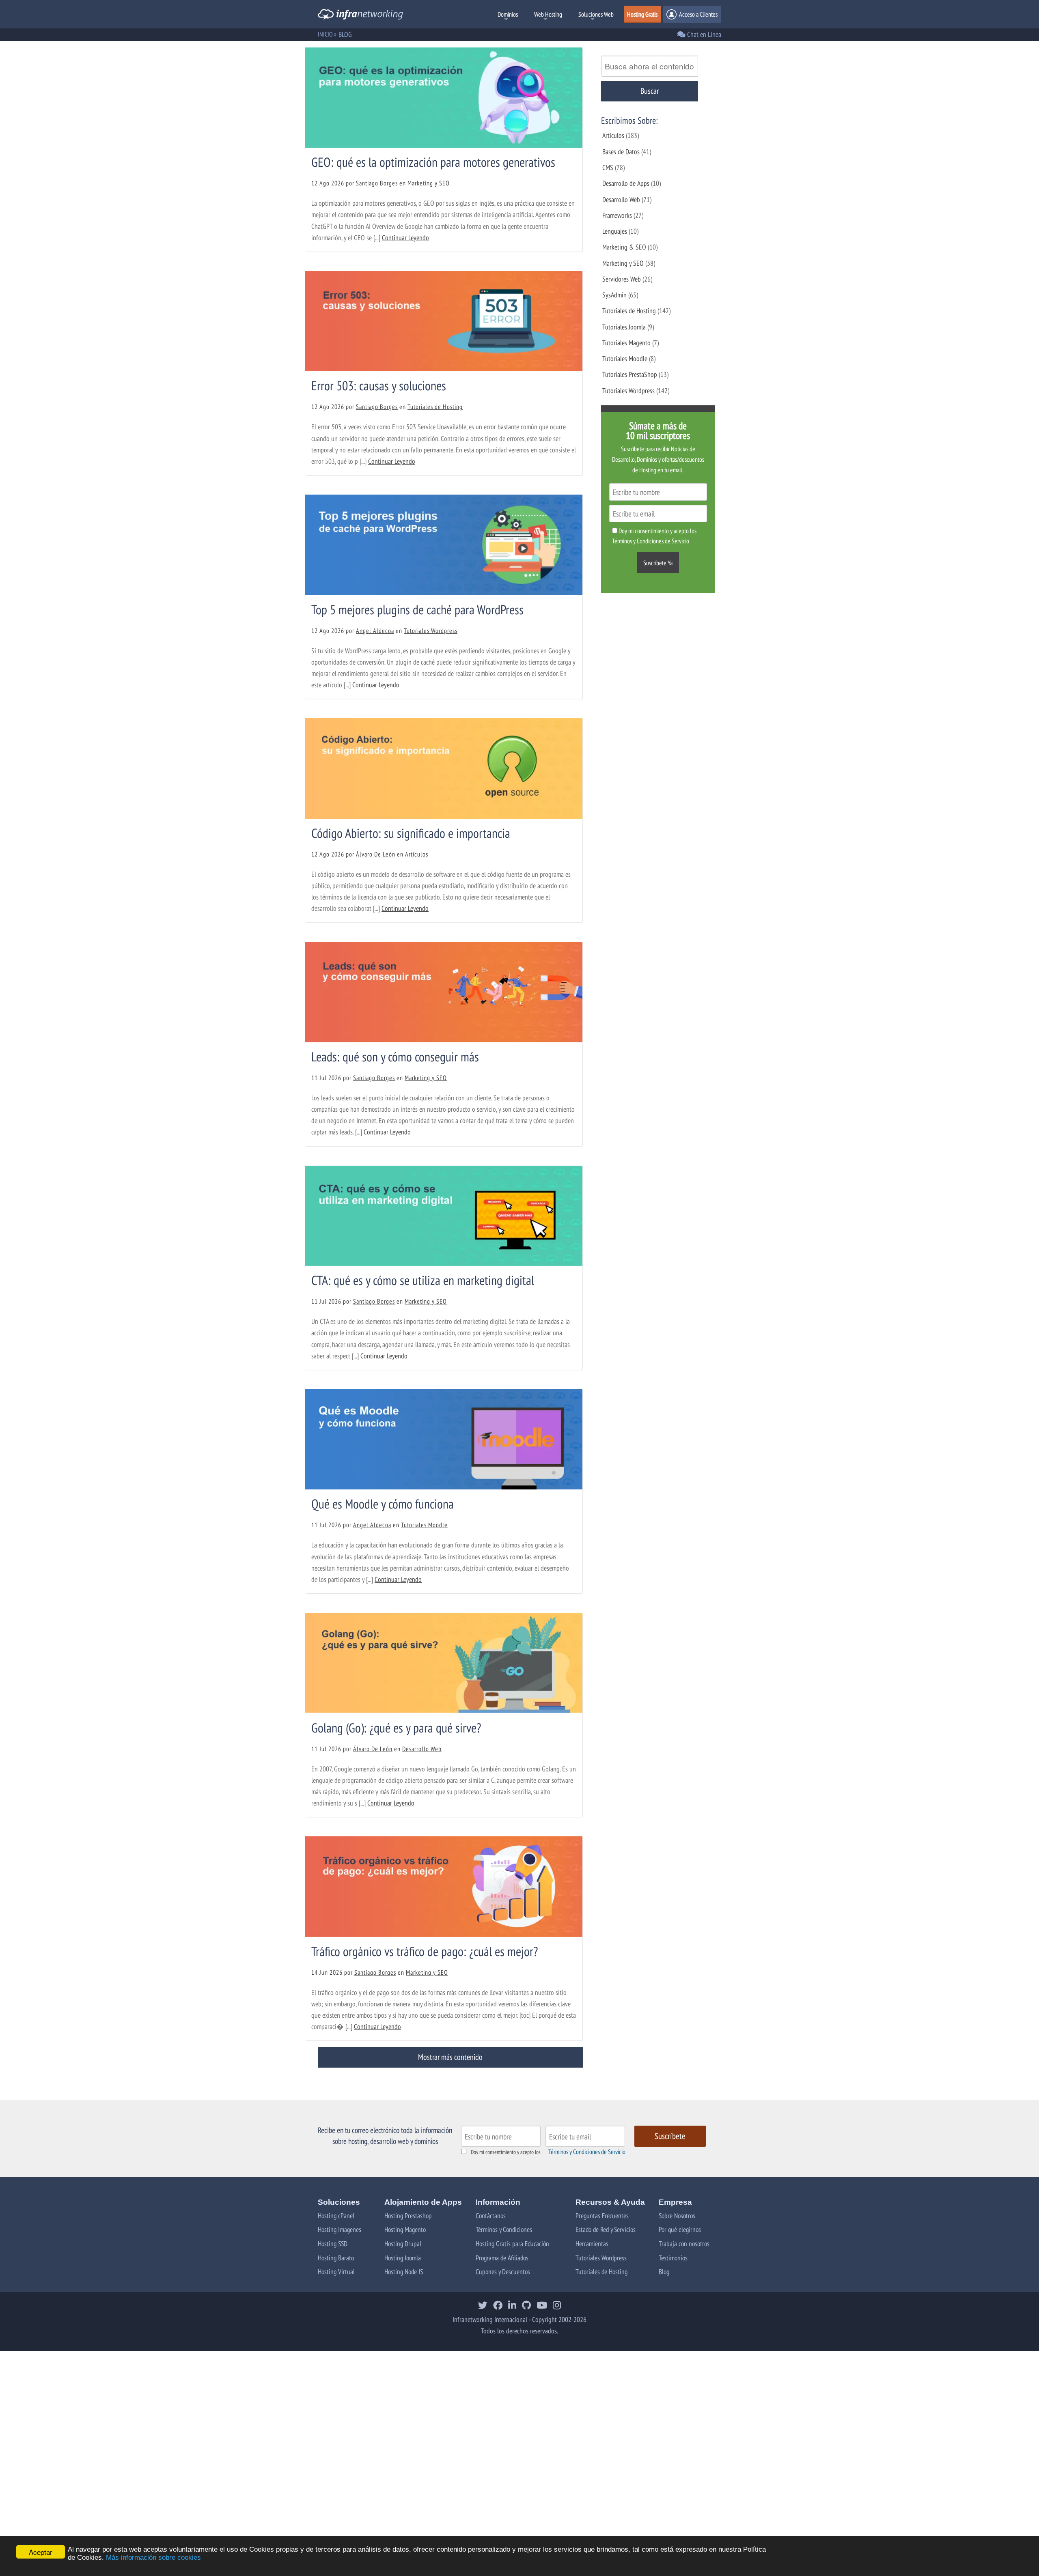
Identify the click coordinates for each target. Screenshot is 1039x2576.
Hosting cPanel (336, 2216)
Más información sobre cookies (153, 2558)
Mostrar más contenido (450, 2057)
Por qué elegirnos (680, 2229)
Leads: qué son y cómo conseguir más (395, 1057)
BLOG (345, 34)
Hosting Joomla (403, 2258)
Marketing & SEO (624, 247)
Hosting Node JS (404, 2271)
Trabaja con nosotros (684, 2244)
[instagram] (557, 2306)
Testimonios (673, 2258)
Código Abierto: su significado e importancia (411, 833)
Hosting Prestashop (408, 2216)
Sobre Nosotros (677, 2216)
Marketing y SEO (429, 183)
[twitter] (483, 2306)
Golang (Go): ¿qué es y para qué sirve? (396, 1728)
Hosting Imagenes (340, 2229)
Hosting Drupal (403, 2244)
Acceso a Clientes (698, 14)
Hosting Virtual (336, 2271)
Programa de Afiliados (502, 2258)
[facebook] (498, 2306)
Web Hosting (548, 14)
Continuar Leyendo (405, 238)
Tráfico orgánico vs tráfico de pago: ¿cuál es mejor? (425, 1951)
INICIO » (327, 34)
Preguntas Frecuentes (602, 2216)
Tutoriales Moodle (424, 1525)
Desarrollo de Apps (626, 183)
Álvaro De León (376, 854)
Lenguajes (615, 231)
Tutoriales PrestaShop (630, 374)
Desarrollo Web (422, 1749)
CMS (608, 167)
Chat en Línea (703, 34)
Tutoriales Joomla (624, 327)
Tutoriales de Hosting (435, 407)
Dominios (508, 14)
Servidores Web (622, 279)
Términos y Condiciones (504, 2229)
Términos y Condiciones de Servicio (587, 2152)
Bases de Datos (621, 152)
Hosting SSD (333, 2244)
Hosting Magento (405, 2229)
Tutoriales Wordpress (431, 631)
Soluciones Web (596, 14)
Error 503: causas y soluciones (379, 385)
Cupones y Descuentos (503, 2271)
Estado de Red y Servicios (606, 2229)
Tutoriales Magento (626, 343)
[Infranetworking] (360, 16)
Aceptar (41, 2552)
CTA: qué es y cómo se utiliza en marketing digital (423, 1280)
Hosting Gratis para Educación (512, 2244)
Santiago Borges (377, 183)
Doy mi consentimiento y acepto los (506, 2152)
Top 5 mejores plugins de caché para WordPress (417, 609)
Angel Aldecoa (375, 631)
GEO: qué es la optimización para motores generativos (433, 162)
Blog (664, 2271)
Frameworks (617, 215)
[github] (526, 2306)
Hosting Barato (336, 2258)
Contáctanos (491, 2216)
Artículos (417, 854)
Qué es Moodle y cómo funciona (383, 1504)
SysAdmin (614, 295)
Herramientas (592, 2244)
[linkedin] (512, 2306)
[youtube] (542, 2306)
